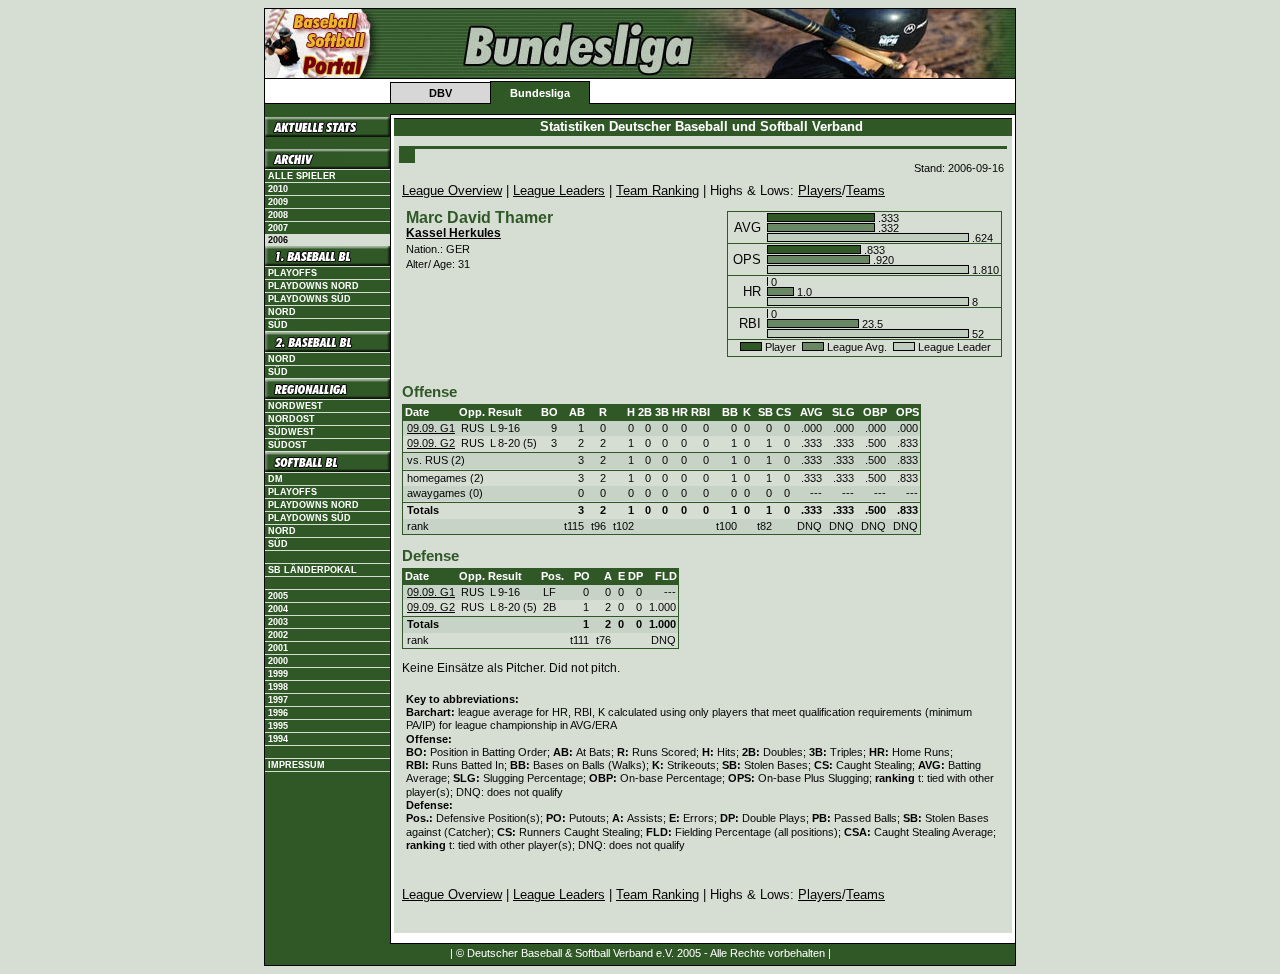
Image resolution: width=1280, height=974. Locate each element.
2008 (278, 215)
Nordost (291, 419)
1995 (278, 726)
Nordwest (295, 406)
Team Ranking (657, 190)
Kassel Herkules (453, 233)
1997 (278, 700)
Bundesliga (540, 93)
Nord (282, 312)
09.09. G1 (431, 428)
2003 (278, 622)
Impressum (296, 765)
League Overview (452, 190)
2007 (278, 228)
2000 (278, 661)
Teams (865, 190)
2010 (278, 189)
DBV (440, 93)
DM (275, 479)
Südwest (291, 432)
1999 (278, 674)
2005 (278, 596)
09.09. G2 (431, 443)
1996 (278, 713)
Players (820, 190)
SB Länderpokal (312, 570)
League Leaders (559, 190)
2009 (278, 202)
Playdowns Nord (313, 286)
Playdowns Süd (309, 299)
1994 (278, 739)
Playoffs (292, 273)
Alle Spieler (302, 176)
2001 (278, 648)
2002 (278, 635)
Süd (278, 325)
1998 (278, 687)
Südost (287, 445)
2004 (278, 609)
